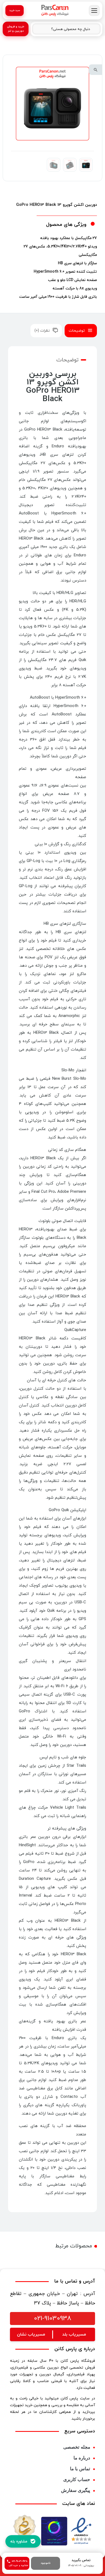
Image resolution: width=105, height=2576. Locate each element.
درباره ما (82, 2458)
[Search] (39, 29)
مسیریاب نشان (31, 2334)
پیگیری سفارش (76, 2490)
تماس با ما (80, 2469)
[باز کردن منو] (94, 11)
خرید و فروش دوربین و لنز (16, 29)
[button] (96, 70)
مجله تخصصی (77, 2447)
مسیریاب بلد (74, 2334)
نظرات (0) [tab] (42, 331)
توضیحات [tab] (77, 331)
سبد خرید (15, 10)
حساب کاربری (77, 2480)
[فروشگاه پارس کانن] (55, 11)
